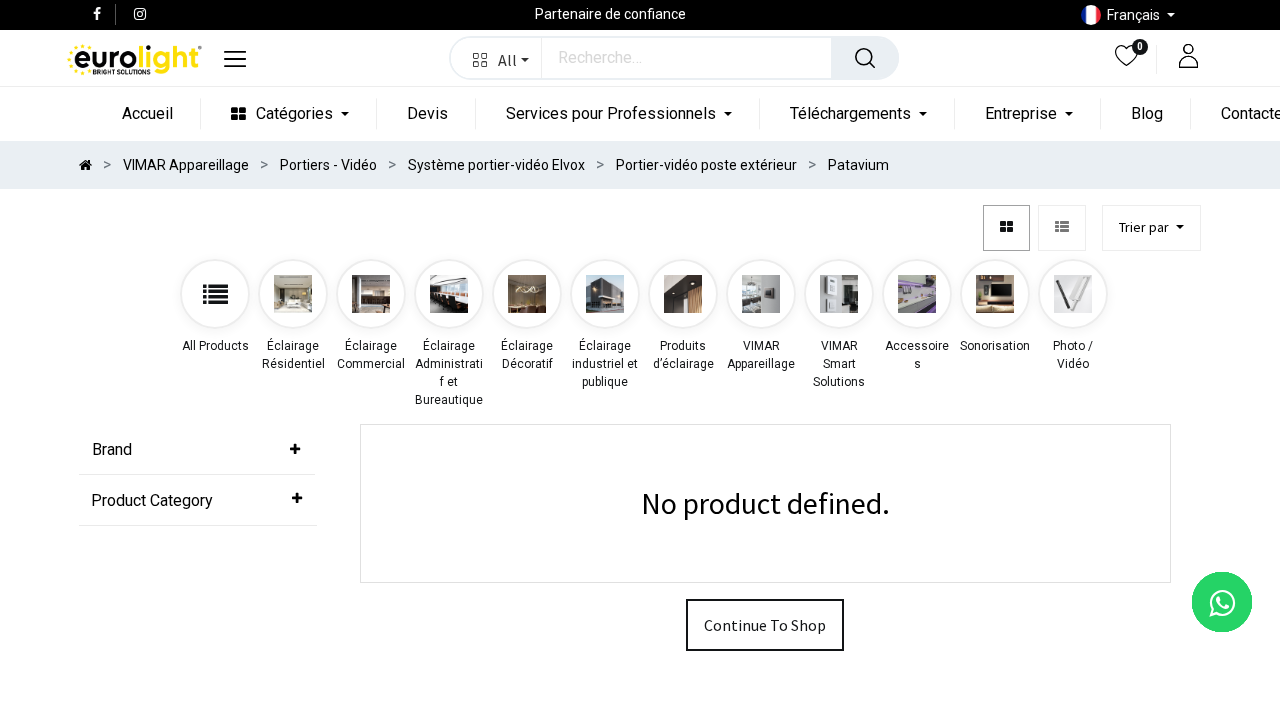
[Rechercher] (865, 58)
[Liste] (1062, 228)
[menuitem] (147, 113)
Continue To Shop (765, 625)
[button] (496, 58)
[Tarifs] (1006, 228)
